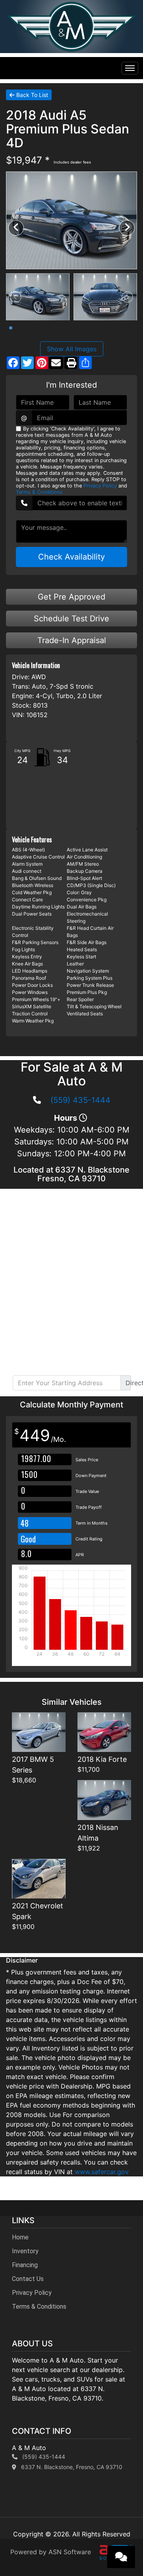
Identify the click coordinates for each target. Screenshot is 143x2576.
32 (118, 337)
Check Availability (71, 557)
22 (46, 337)
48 (25, 1523)
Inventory (25, 2251)
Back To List (32, 95)
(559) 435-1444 (80, 1100)
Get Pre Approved (71, 597)
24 (61, 337)
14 (104, 328)
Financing (25, 2265)
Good (29, 1539)
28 (89, 337)
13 (97, 328)
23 (54, 337)
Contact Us (28, 2279)
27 (82, 337)
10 (75, 328)
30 (104, 337)
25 (68, 337)
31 (111, 337)
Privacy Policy (100, 486)
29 (97, 337)
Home (20, 2237)
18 (132, 328)
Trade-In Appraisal (72, 640)
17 (125, 328)
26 (75, 337)
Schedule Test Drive (71, 619)
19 (25, 337)
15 (111, 328)
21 (39, 337)
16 (118, 328)
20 (32, 337)
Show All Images (72, 349)
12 (89, 328)
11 (82, 328)
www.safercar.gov (102, 2172)
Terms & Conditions (39, 492)
